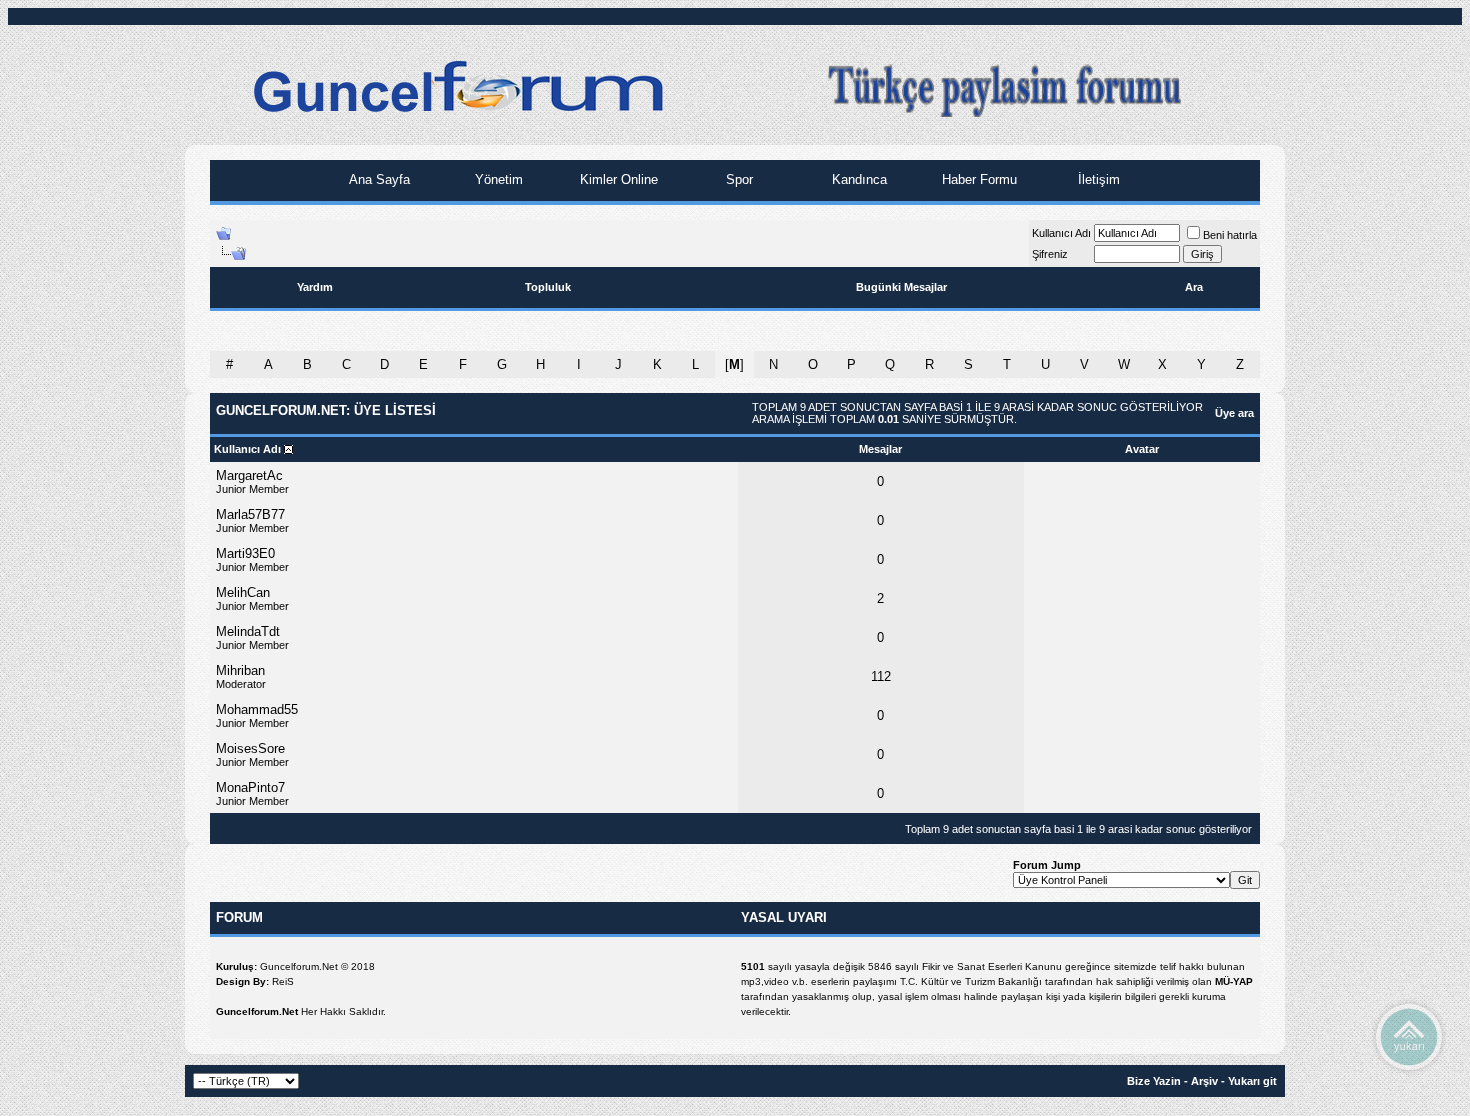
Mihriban (240, 670)
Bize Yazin (1154, 1081)
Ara (1194, 287)
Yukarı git (1252, 1081)
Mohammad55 (257, 709)
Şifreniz (1050, 254)
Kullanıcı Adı (1061, 233)
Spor (737, 179)
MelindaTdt (248, 631)
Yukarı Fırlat (1409, 1036)
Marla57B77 (250, 514)
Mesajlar (880, 449)
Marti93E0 (245, 553)
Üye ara (1234, 413)
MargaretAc (249, 475)
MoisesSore (250, 748)
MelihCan (243, 592)
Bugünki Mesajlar (901, 287)
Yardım (315, 287)
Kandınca (857, 179)
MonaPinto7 (250, 787)
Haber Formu (977, 179)
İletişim (1097, 179)
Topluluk (548, 287)
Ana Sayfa (377, 179)
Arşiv (1204, 1081)
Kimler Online (617, 179)
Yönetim (497, 179)
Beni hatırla (1230, 235)
